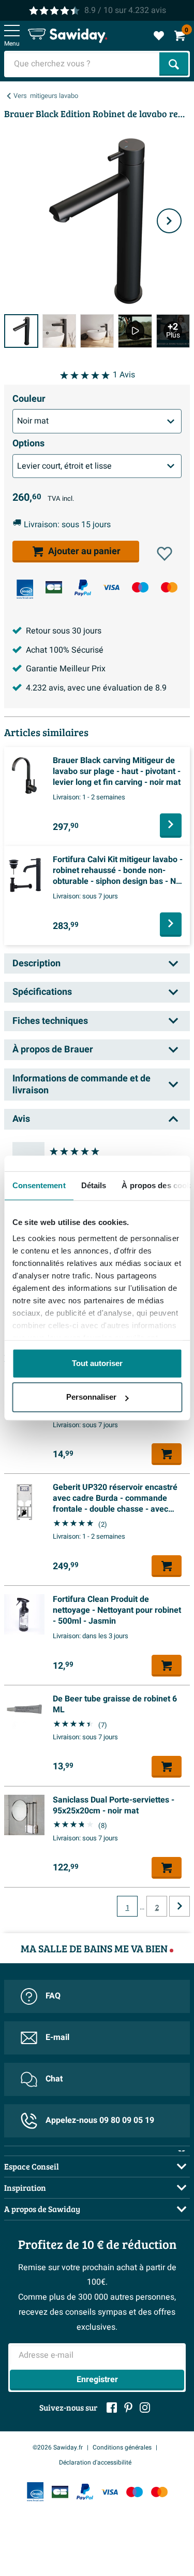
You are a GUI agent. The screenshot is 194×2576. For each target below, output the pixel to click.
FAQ (53, 1996)
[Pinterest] (128, 2408)
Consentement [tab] (39, 1185)
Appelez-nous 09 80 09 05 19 (100, 2120)
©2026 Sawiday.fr (58, 2447)
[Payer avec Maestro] (140, 587)
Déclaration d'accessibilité (95, 2462)
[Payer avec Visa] (111, 587)
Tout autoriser (97, 1363)
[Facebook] (112, 2408)
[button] (165, 554)
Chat (54, 2079)
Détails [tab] (93, 1185)
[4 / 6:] (135, 331)
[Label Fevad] (25, 589)
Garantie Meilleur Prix (66, 669)
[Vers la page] (180, 1906)
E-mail (57, 2037)
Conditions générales (122, 2447)
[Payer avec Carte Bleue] (54, 587)
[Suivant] (169, 221)
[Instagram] (145, 2408)
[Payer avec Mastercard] (169, 587)
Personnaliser (91, 1397)
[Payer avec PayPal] (83, 588)
